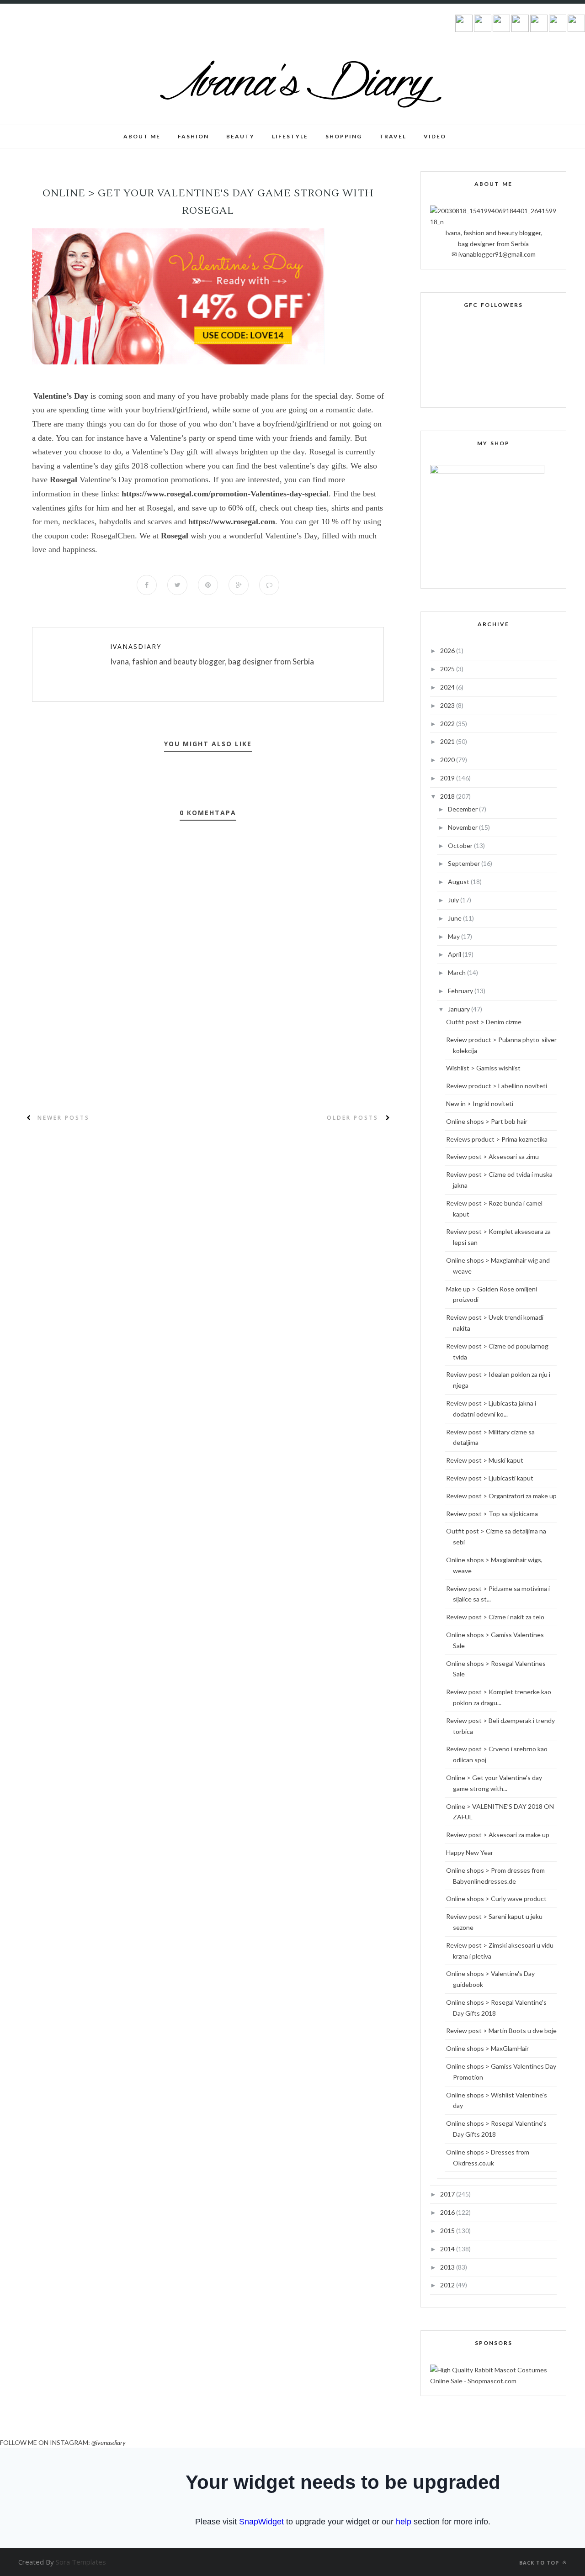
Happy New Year (470, 1852)
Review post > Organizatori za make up (501, 1496)
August (459, 882)
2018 (448, 796)
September (465, 863)
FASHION (193, 136)
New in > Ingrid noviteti (480, 1104)
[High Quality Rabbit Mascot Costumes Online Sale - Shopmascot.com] (493, 2381)
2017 (448, 2194)
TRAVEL (393, 136)
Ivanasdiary (136, 646)
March (457, 972)
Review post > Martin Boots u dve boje (501, 2031)
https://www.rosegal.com (232, 522)
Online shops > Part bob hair (487, 1121)
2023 (448, 705)
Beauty (240, 136)
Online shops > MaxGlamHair (487, 2048)
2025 (448, 669)
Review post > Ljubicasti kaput (490, 1478)
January (460, 1009)
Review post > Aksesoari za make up (498, 1835)
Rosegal (64, 479)
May (455, 936)
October (461, 845)
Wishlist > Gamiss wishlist (483, 1068)
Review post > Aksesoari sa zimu (492, 1156)
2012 (448, 2285)
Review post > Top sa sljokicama (492, 1514)
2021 (448, 741)
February (461, 991)
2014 (448, 2249)
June (455, 918)
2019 (448, 778)
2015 (448, 2231)
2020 (448, 760)
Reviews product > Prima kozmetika (497, 1139)
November (463, 827)
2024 (448, 687)
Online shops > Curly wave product (496, 1899)
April (455, 954)
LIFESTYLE (290, 136)
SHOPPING (344, 136)
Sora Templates (81, 2562)
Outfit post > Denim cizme (484, 1022)
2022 (448, 724)
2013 (448, 2267)
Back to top (540, 2563)
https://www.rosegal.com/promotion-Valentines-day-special (225, 494)
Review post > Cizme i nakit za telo (495, 1617)
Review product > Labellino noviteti (497, 1086)
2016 (448, 2212)
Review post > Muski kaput (485, 1460)
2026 (448, 651)
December (463, 809)
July (454, 900)
